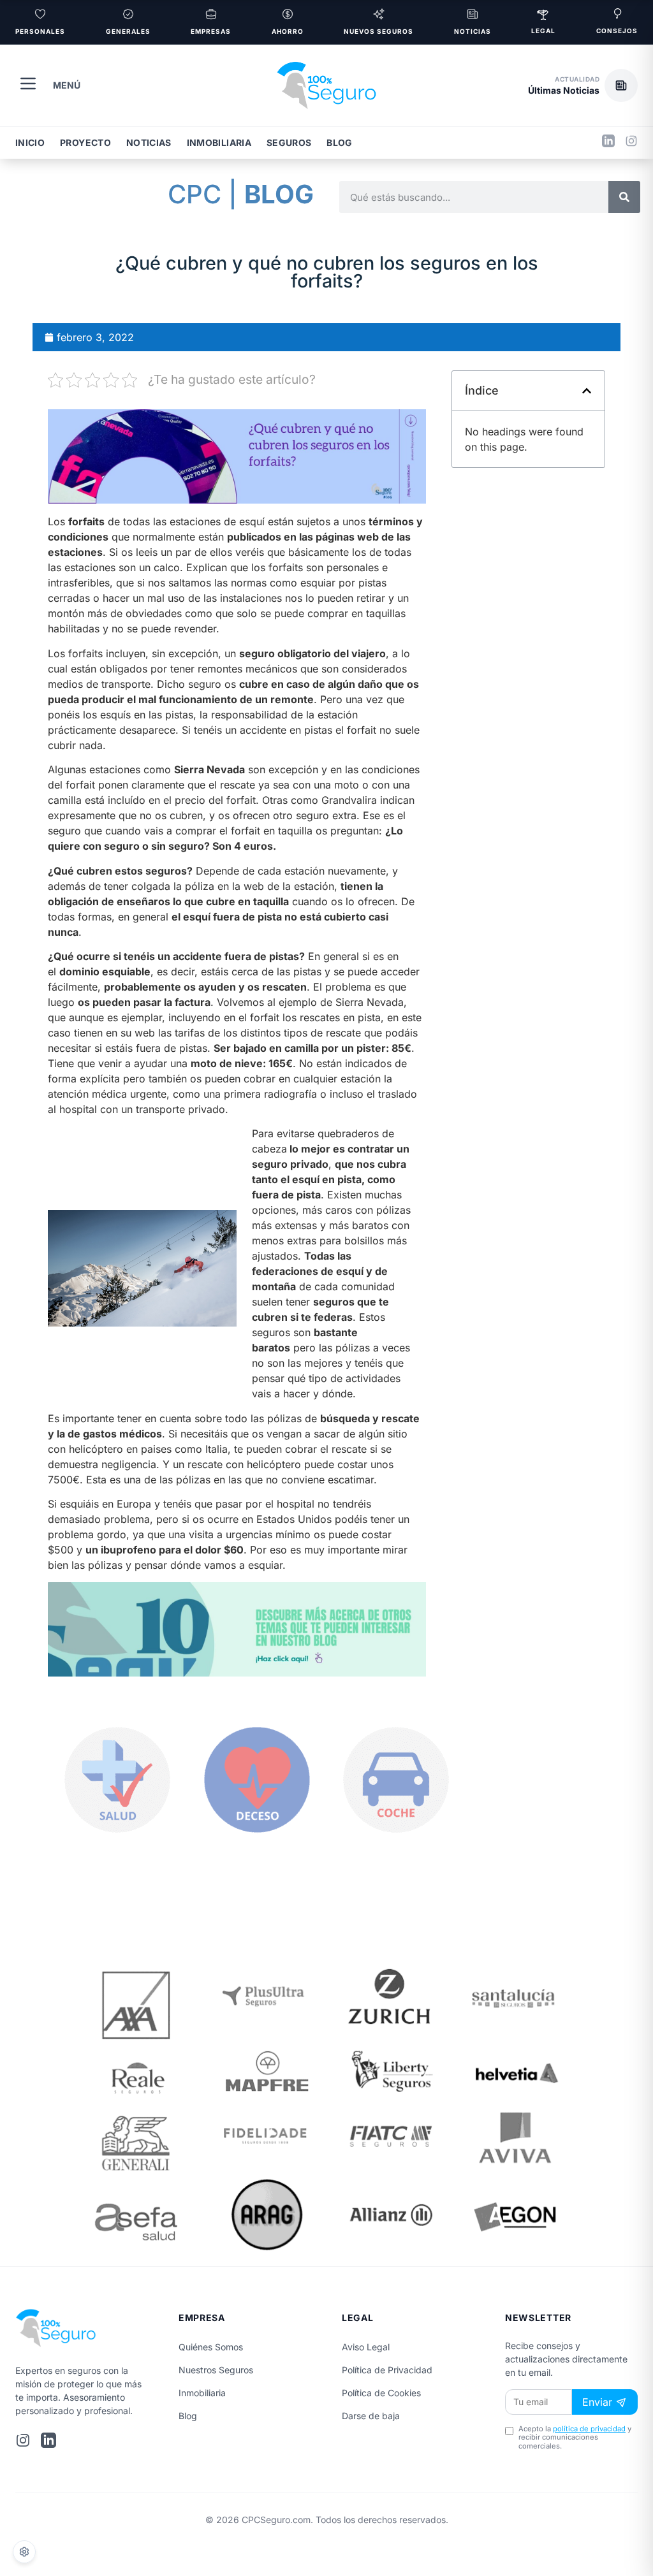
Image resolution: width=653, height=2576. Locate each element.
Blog (339, 142)
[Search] (624, 197)
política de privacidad (589, 2429)
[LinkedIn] (608, 143)
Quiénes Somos (211, 2347)
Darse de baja (371, 2416)
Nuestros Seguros (216, 2370)
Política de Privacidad (387, 2370)
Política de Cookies (381, 2393)
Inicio (30, 142)
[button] (583, 85)
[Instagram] (631, 143)
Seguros (289, 142)
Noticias (149, 142)
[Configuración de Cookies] (24, 2552)
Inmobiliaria (219, 142)
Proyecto (85, 142)
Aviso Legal (366, 2347)
